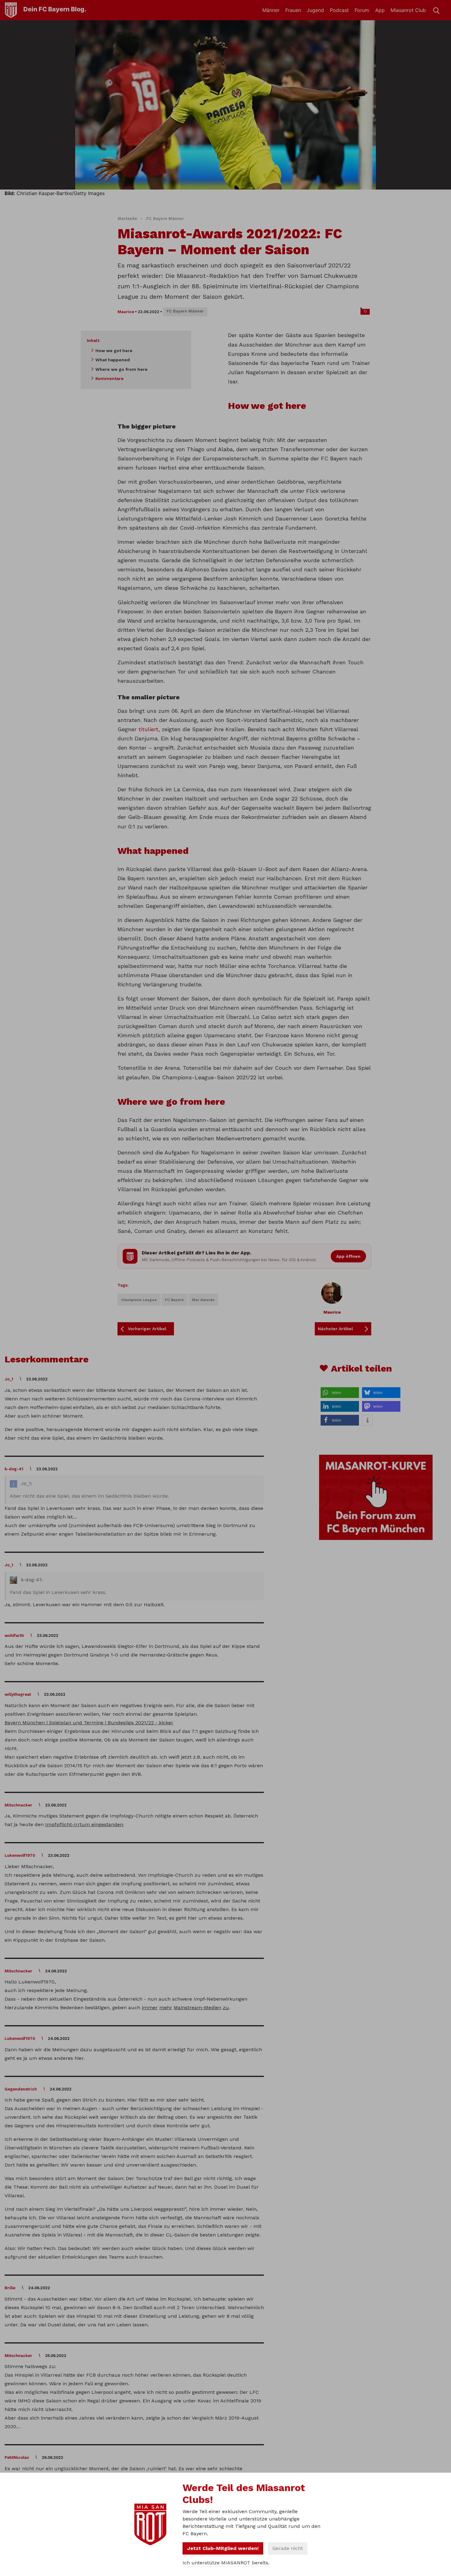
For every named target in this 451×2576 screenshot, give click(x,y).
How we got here (114, 351)
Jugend (315, 10)
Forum (362, 10)
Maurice (126, 312)
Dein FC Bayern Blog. (55, 9)
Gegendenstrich (21, 2089)
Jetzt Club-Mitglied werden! (223, 2548)
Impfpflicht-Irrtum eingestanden (84, 1824)
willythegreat (18, 1694)
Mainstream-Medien (197, 2008)
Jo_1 (9, 1379)
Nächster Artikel (335, 1329)
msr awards (203, 1300)
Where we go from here (121, 369)
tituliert (148, 729)
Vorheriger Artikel (147, 1329)
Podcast (339, 10)
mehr (166, 2008)
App (380, 10)
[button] (340, 1393)
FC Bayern (174, 1300)
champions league (139, 1300)
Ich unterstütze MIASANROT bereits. (226, 2563)
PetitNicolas (17, 2457)
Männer (271, 10)
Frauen (293, 10)
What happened (113, 360)
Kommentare (110, 378)
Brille (10, 2288)
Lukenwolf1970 (20, 1855)
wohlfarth (14, 1635)
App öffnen (348, 1256)
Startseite (127, 219)
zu (226, 2008)
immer (150, 2008)
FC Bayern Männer (165, 219)
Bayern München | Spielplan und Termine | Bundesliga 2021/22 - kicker (89, 1723)
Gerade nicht (288, 2548)
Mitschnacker (18, 1805)
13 (365, 311)
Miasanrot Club (408, 10)
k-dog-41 (14, 1469)
